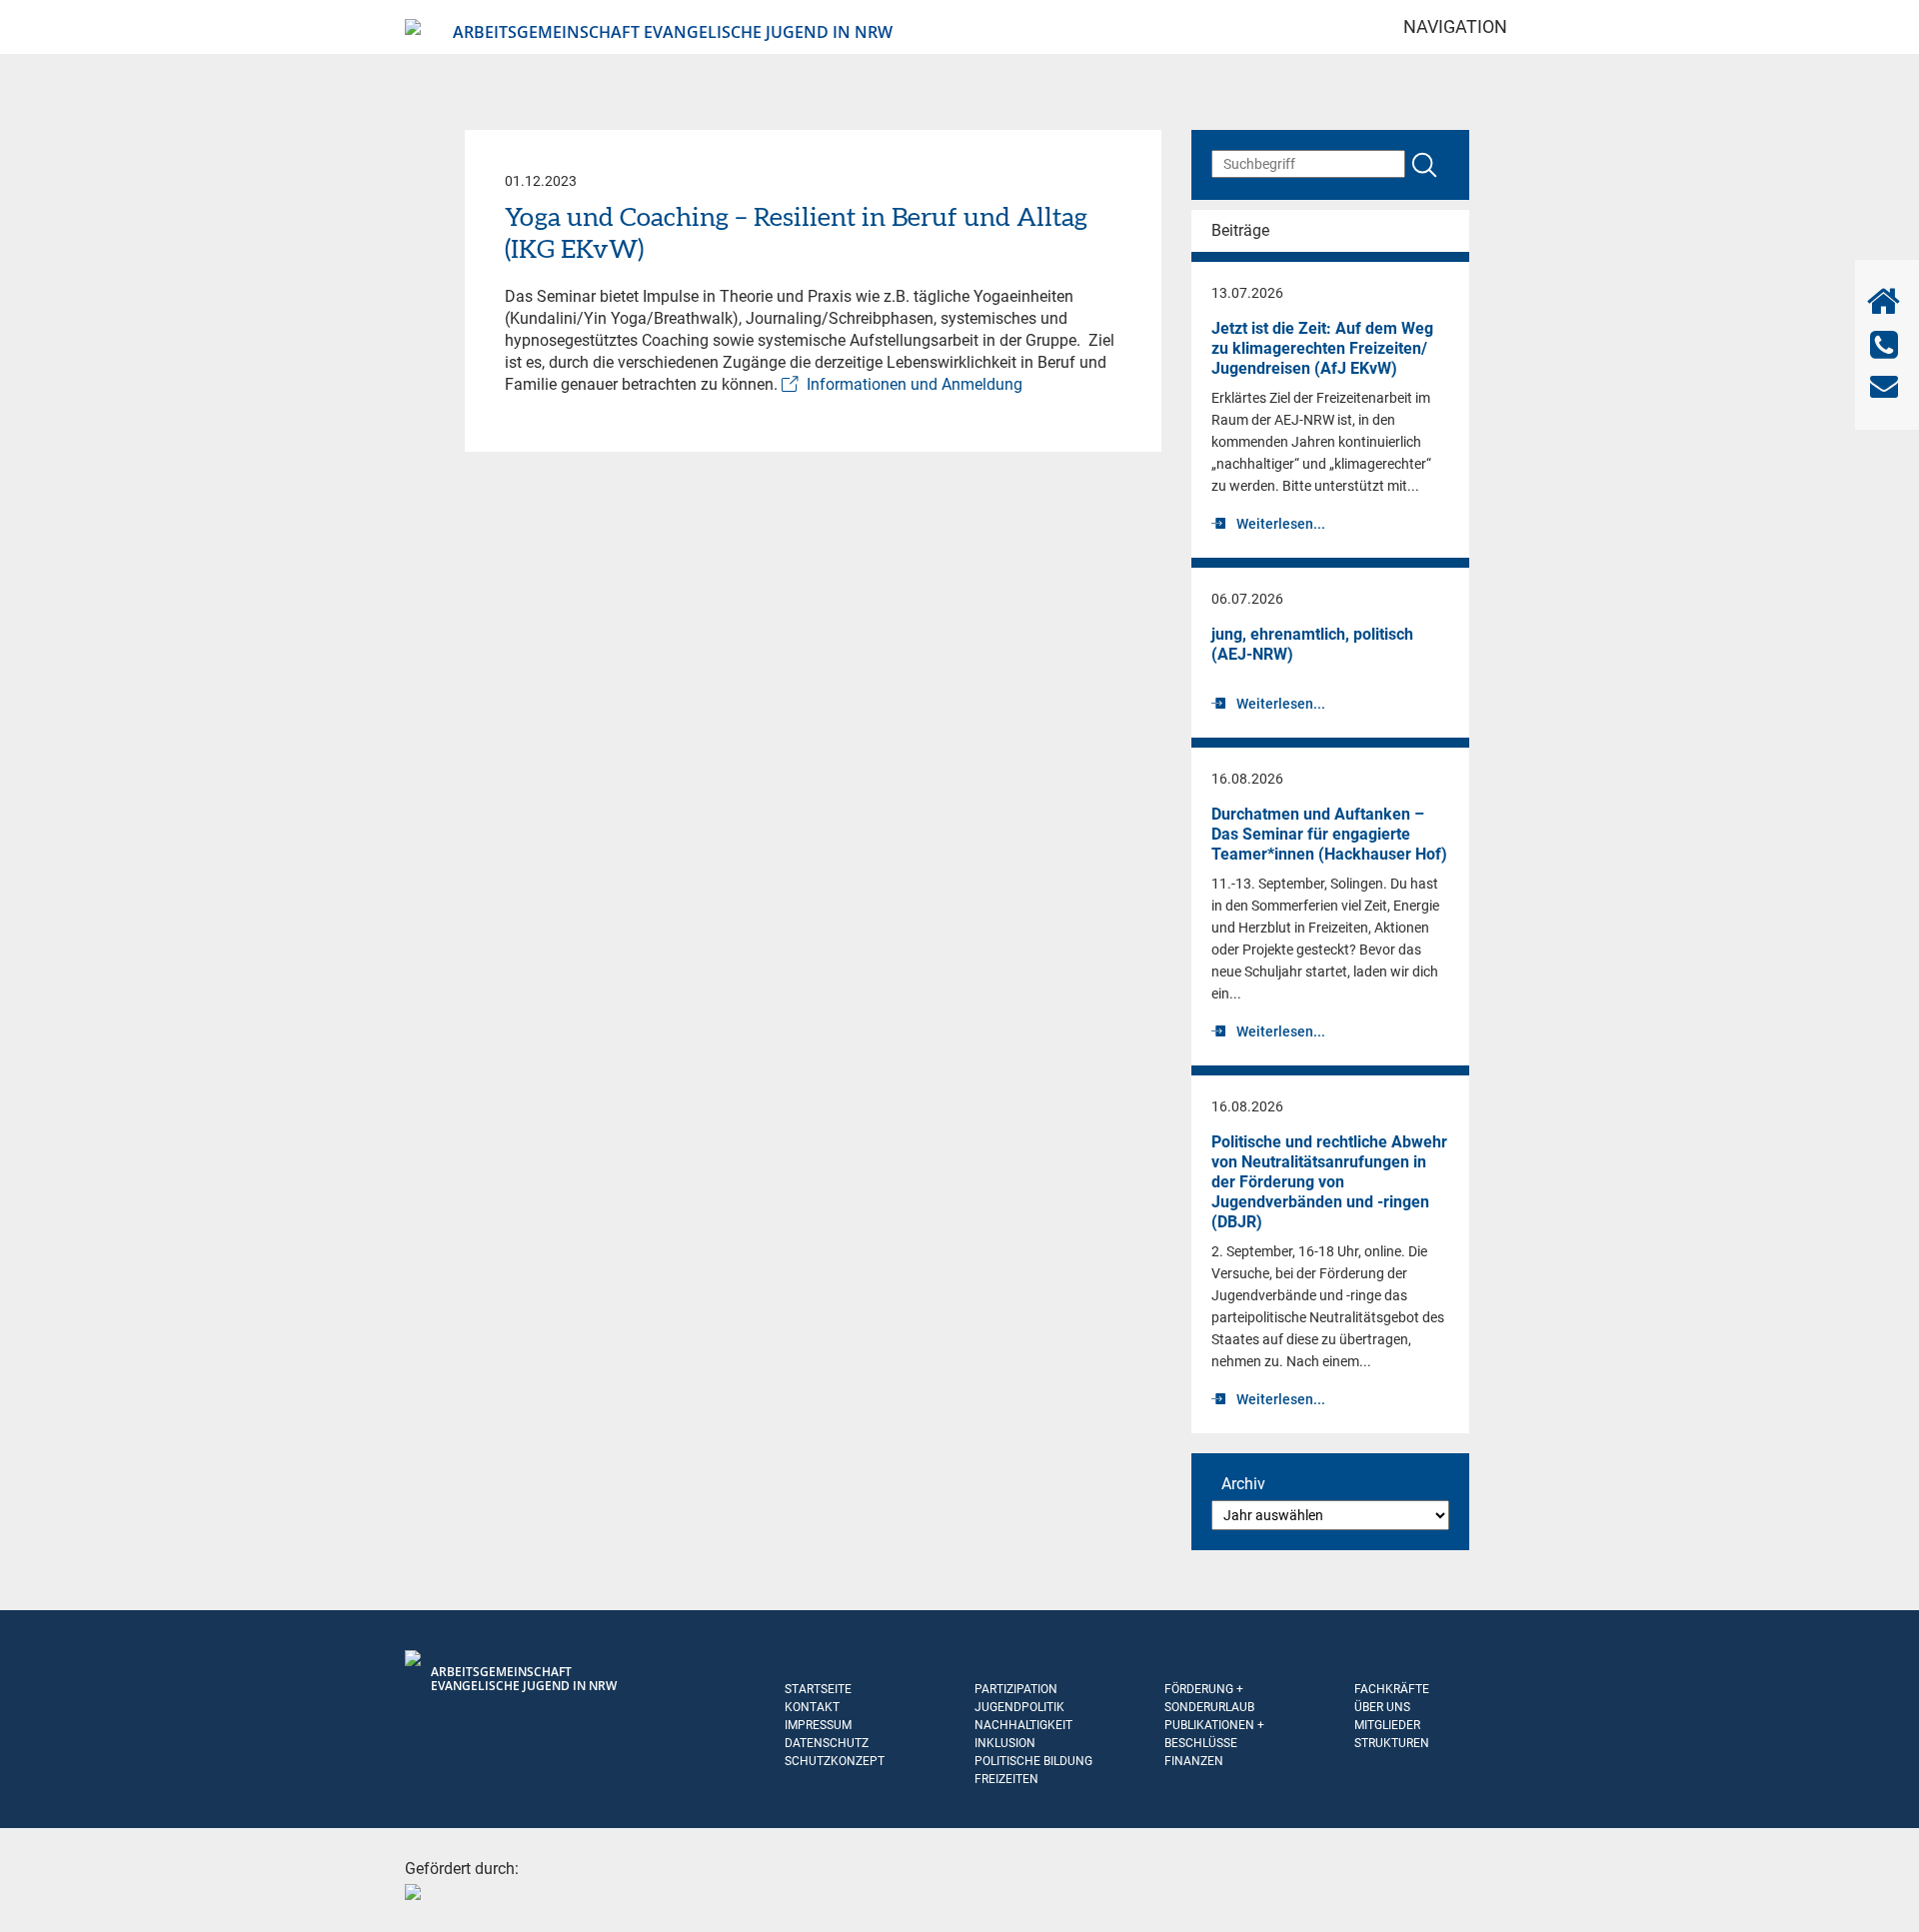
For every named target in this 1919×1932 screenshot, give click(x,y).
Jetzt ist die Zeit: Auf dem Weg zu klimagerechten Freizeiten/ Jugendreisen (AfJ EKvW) (1322, 348)
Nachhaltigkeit (1023, 1725)
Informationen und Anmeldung (915, 384)
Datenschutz (827, 1743)
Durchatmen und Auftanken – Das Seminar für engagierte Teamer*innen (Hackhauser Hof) (1329, 834)
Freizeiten (1006, 1779)
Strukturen (1392, 1743)
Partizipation (1016, 1689)
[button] (44, 1888)
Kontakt (812, 1707)
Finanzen (1194, 1761)
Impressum (818, 1725)
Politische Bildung (1033, 1761)
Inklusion (1005, 1743)
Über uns (1382, 1707)
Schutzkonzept (835, 1761)
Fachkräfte (1392, 1689)
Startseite (818, 1689)
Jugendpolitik (1019, 1707)
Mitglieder (1387, 1725)
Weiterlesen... (1281, 524)
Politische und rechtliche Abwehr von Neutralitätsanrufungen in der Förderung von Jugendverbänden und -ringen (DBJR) (1329, 1182)
